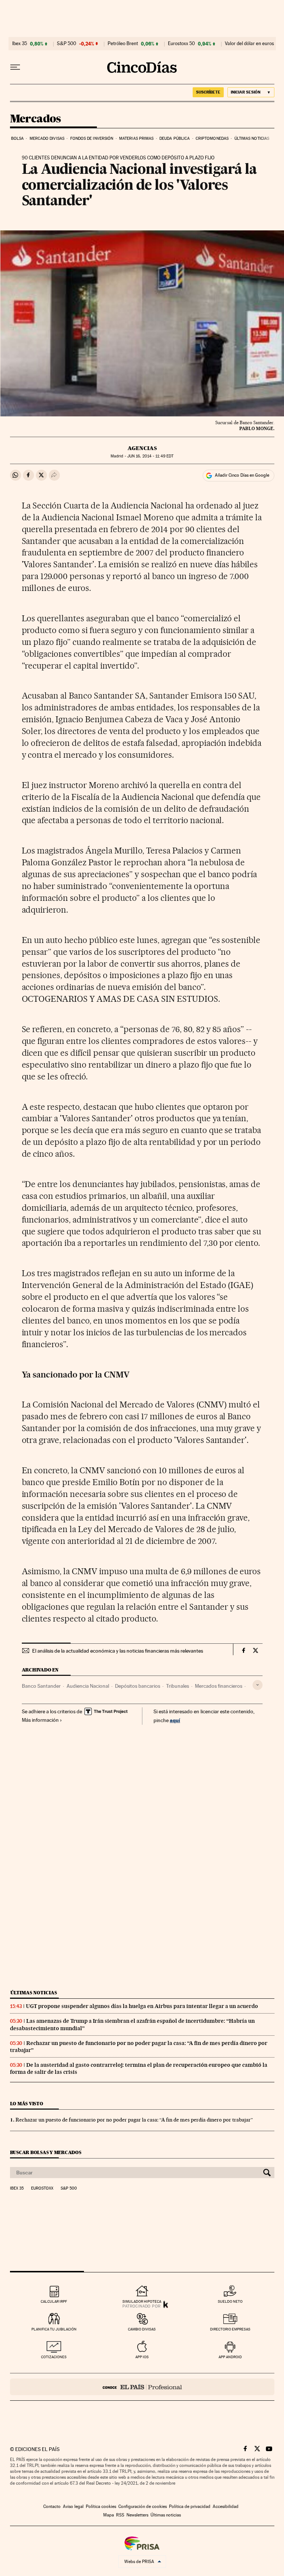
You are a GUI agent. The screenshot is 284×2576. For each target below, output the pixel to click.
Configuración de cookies (143, 2506)
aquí (175, 1720)
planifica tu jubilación (54, 2329)
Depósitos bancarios (138, 1686)
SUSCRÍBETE (208, 92)
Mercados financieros (219, 1686)
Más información (40, 1720)
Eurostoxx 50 (181, 44)
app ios (142, 2357)
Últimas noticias (252, 138)
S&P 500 (67, 44)
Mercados (35, 119)
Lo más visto (27, 2104)
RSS (120, 2515)
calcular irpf (54, 2301)
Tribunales (177, 1686)
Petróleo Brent (123, 44)
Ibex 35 (20, 44)
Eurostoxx (42, 2188)
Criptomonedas (212, 138)
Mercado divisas (47, 138)
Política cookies (101, 2506)
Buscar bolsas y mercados (46, 2152)
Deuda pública (175, 138)
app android (230, 2357)
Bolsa (18, 138)
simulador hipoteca (142, 2301)
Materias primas (136, 138)
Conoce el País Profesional (142, 2387)
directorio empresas (230, 2329)
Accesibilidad (226, 2506)
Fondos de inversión (92, 138)
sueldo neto (230, 2301)
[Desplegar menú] (15, 67)
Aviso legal (73, 2506)
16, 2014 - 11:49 (150, 456)
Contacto (52, 2506)
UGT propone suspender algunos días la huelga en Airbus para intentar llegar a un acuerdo (142, 2006)
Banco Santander (41, 1686)
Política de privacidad (190, 2506)
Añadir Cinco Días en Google (242, 475)
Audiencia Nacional (88, 1686)
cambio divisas (142, 2329)
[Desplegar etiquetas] (258, 1685)
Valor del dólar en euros (249, 44)
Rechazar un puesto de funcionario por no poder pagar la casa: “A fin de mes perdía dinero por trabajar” (134, 2120)
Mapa (109, 2515)
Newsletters (137, 2515)
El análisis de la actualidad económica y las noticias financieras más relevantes (118, 1651)
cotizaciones (54, 2357)
